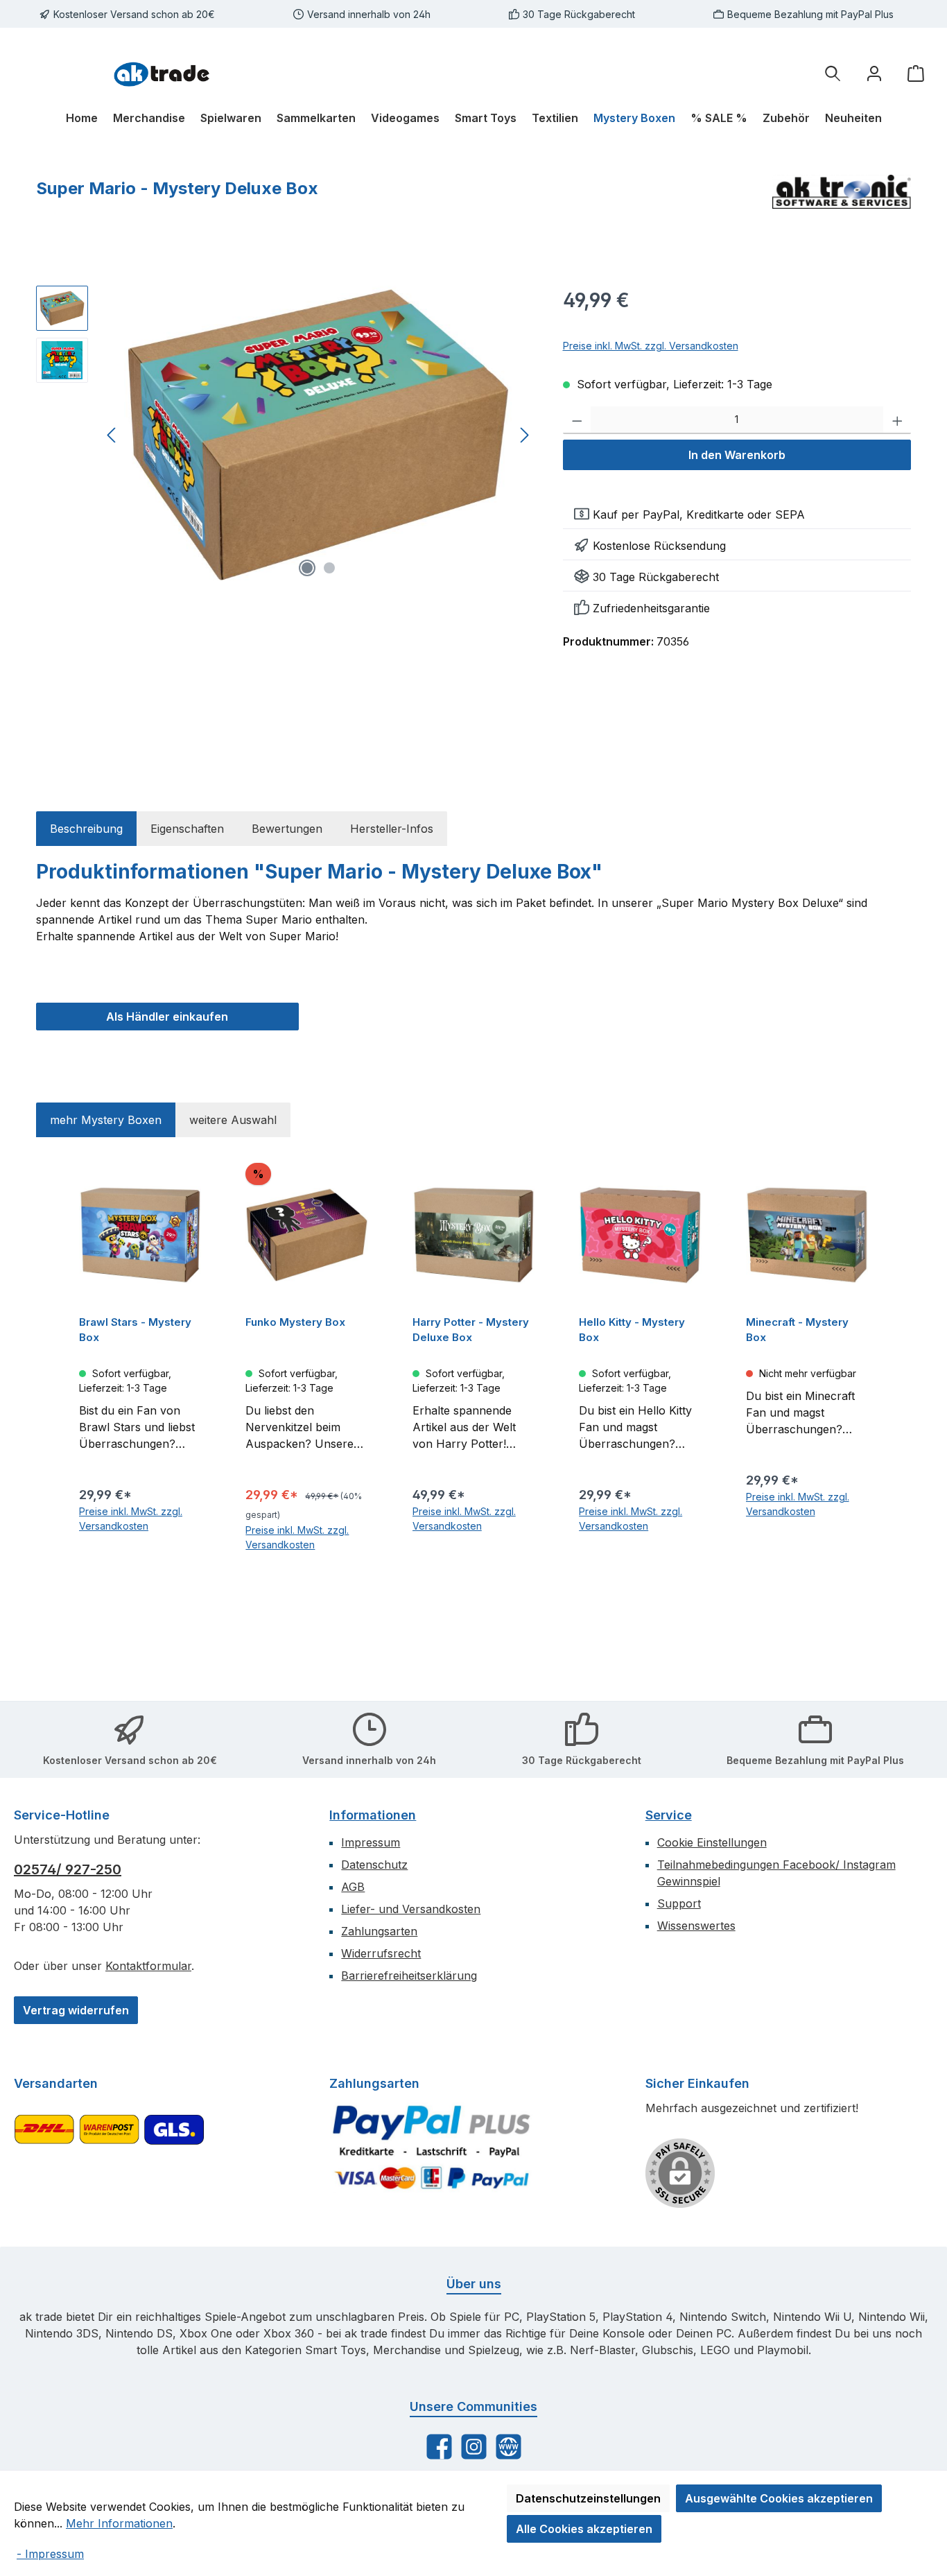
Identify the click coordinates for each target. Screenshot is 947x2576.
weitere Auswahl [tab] (233, 1120)
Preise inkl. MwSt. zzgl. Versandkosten (651, 346)
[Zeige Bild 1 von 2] (307, 568)
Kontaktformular (148, 1966)
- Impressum (50, 2554)
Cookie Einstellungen (712, 1842)
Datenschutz (374, 1865)
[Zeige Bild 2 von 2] (329, 568)
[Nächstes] (524, 435)
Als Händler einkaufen (167, 1017)
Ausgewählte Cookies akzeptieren (779, 2498)
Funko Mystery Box (295, 1322)
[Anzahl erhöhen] (897, 420)
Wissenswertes (696, 1926)
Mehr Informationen (119, 2523)
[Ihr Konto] (874, 73)
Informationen (373, 1815)
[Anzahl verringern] (577, 420)
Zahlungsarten (379, 1931)
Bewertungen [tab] (287, 829)
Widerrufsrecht (381, 1953)
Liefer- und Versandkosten (411, 1909)
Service (669, 1815)
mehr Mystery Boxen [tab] (106, 1120)
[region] (286, 435)
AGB (353, 1887)
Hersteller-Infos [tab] (392, 829)
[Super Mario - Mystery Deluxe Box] (318, 435)
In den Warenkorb (737, 455)
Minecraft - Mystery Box (797, 1330)
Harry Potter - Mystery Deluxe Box (471, 1330)
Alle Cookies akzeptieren (584, 2529)
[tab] (86, 829)
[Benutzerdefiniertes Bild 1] (431, 2147)
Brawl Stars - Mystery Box (135, 1330)
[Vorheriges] (112, 435)
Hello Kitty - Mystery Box (632, 1330)
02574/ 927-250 (68, 1869)
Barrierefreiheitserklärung (409, 1976)
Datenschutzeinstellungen (588, 2498)
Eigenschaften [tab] (187, 829)
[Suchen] (833, 73)
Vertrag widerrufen (76, 2010)
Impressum (371, 1842)
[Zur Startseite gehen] (162, 73)
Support (679, 1903)
